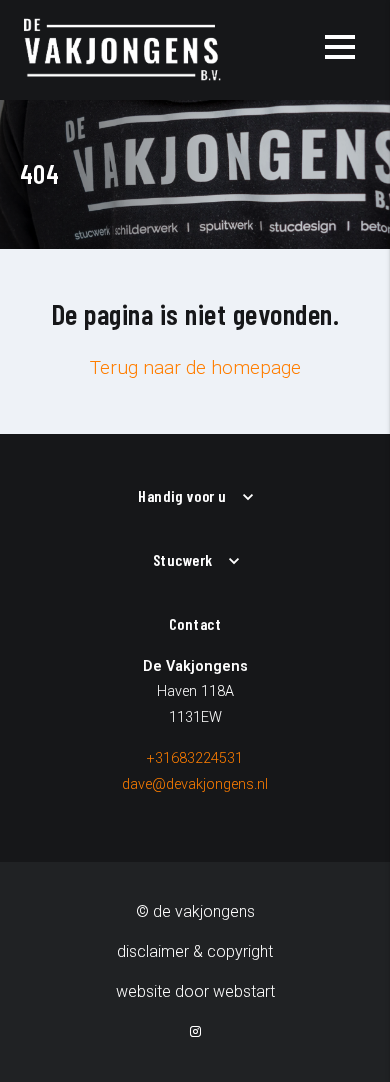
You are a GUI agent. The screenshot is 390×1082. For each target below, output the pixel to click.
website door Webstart (195, 991)
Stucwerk (183, 559)
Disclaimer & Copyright (195, 951)
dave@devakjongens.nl (195, 784)
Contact (195, 623)
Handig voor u (182, 495)
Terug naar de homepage (195, 367)
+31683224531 (195, 758)
